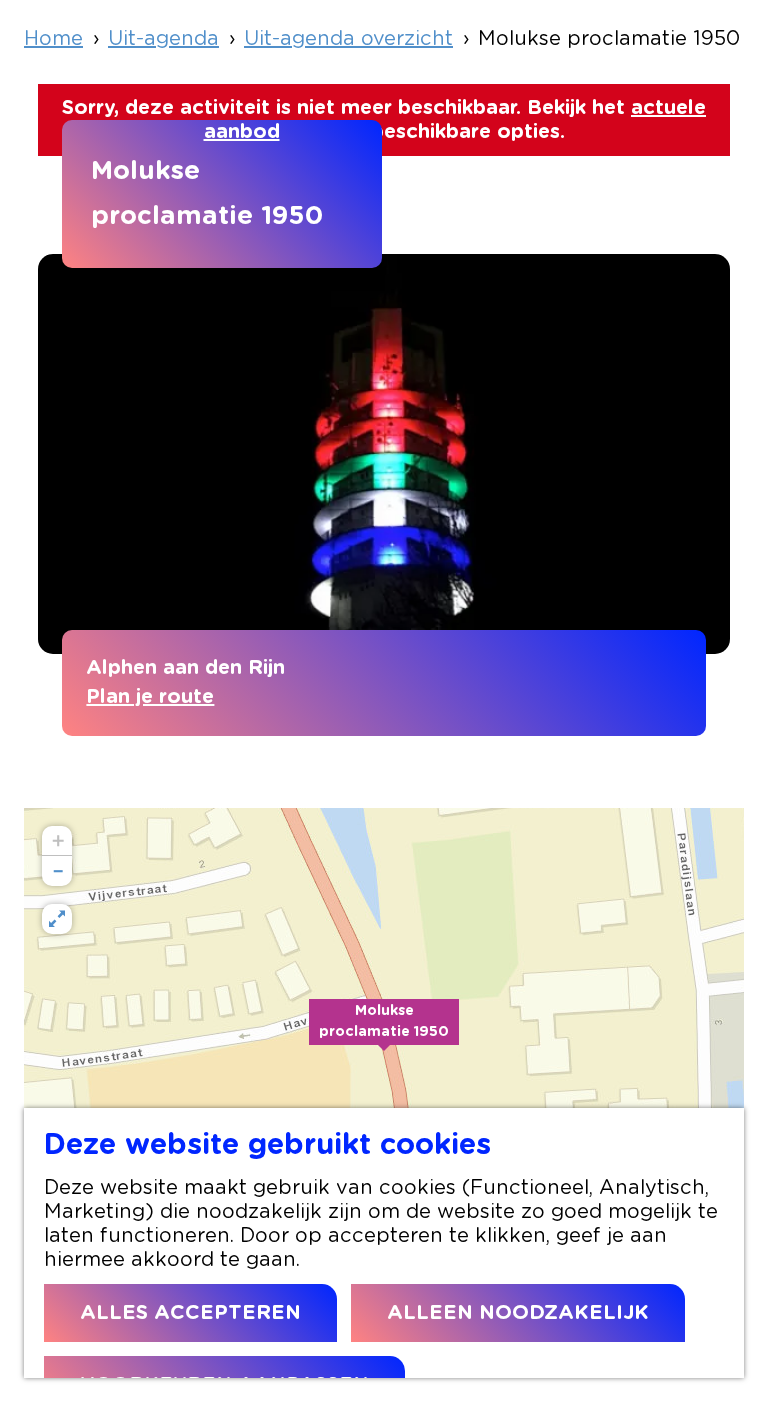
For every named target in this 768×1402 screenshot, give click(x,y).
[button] (384, 1033)
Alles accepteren (190, 1313)
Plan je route (150, 697)
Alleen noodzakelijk (518, 1313)
